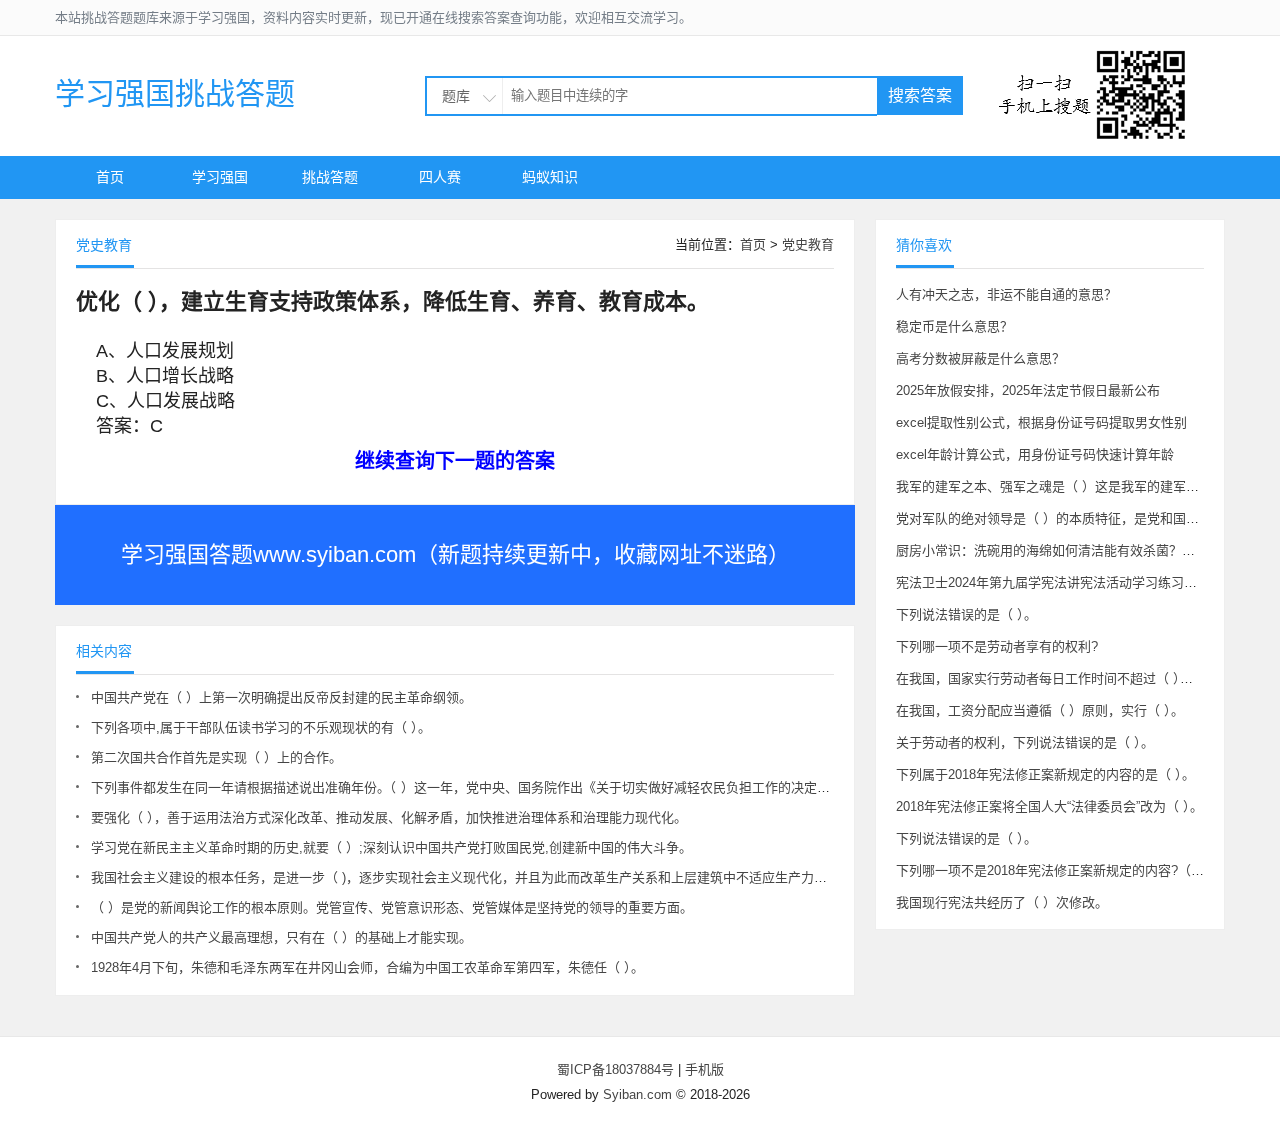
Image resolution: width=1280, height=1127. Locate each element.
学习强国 (220, 177)
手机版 (704, 1069)
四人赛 (440, 177)
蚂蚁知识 (550, 177)
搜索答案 (920, 95)
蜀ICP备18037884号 (615, 1069)
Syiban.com (637, 1094)
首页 (110, 177)
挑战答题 (330, 177)
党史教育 (808, 244)
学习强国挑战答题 (175, 93)
